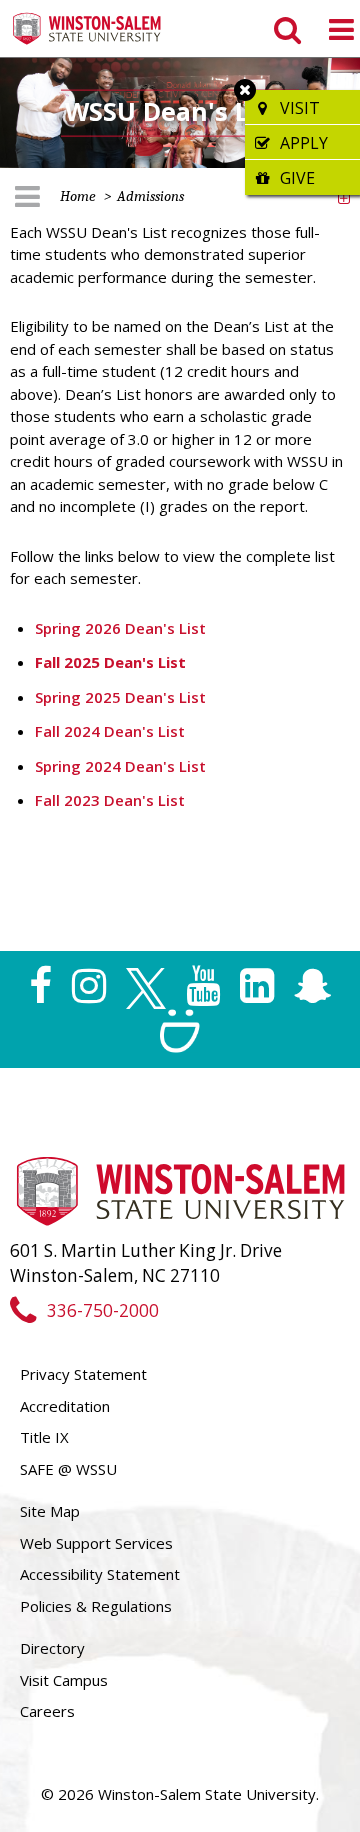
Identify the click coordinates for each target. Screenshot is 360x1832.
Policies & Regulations (96, 1606)
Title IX (44, 1437)
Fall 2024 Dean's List (110, 731)
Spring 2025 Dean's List (120, 697)
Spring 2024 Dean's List (120, 766)
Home (78, 196)
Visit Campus (64, 1680)
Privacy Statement (83, 1374)
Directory (52, 1648)
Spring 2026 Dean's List (120, 628)
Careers (47, 1711)
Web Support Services (96, 1543)
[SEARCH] (285, 29)
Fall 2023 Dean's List (110, 800)
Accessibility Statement (100, 1574)
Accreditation (65, 1406)
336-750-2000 (102, 1310)
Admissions (150, 196)
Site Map (50, 1511)
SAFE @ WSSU (68, 1469)
